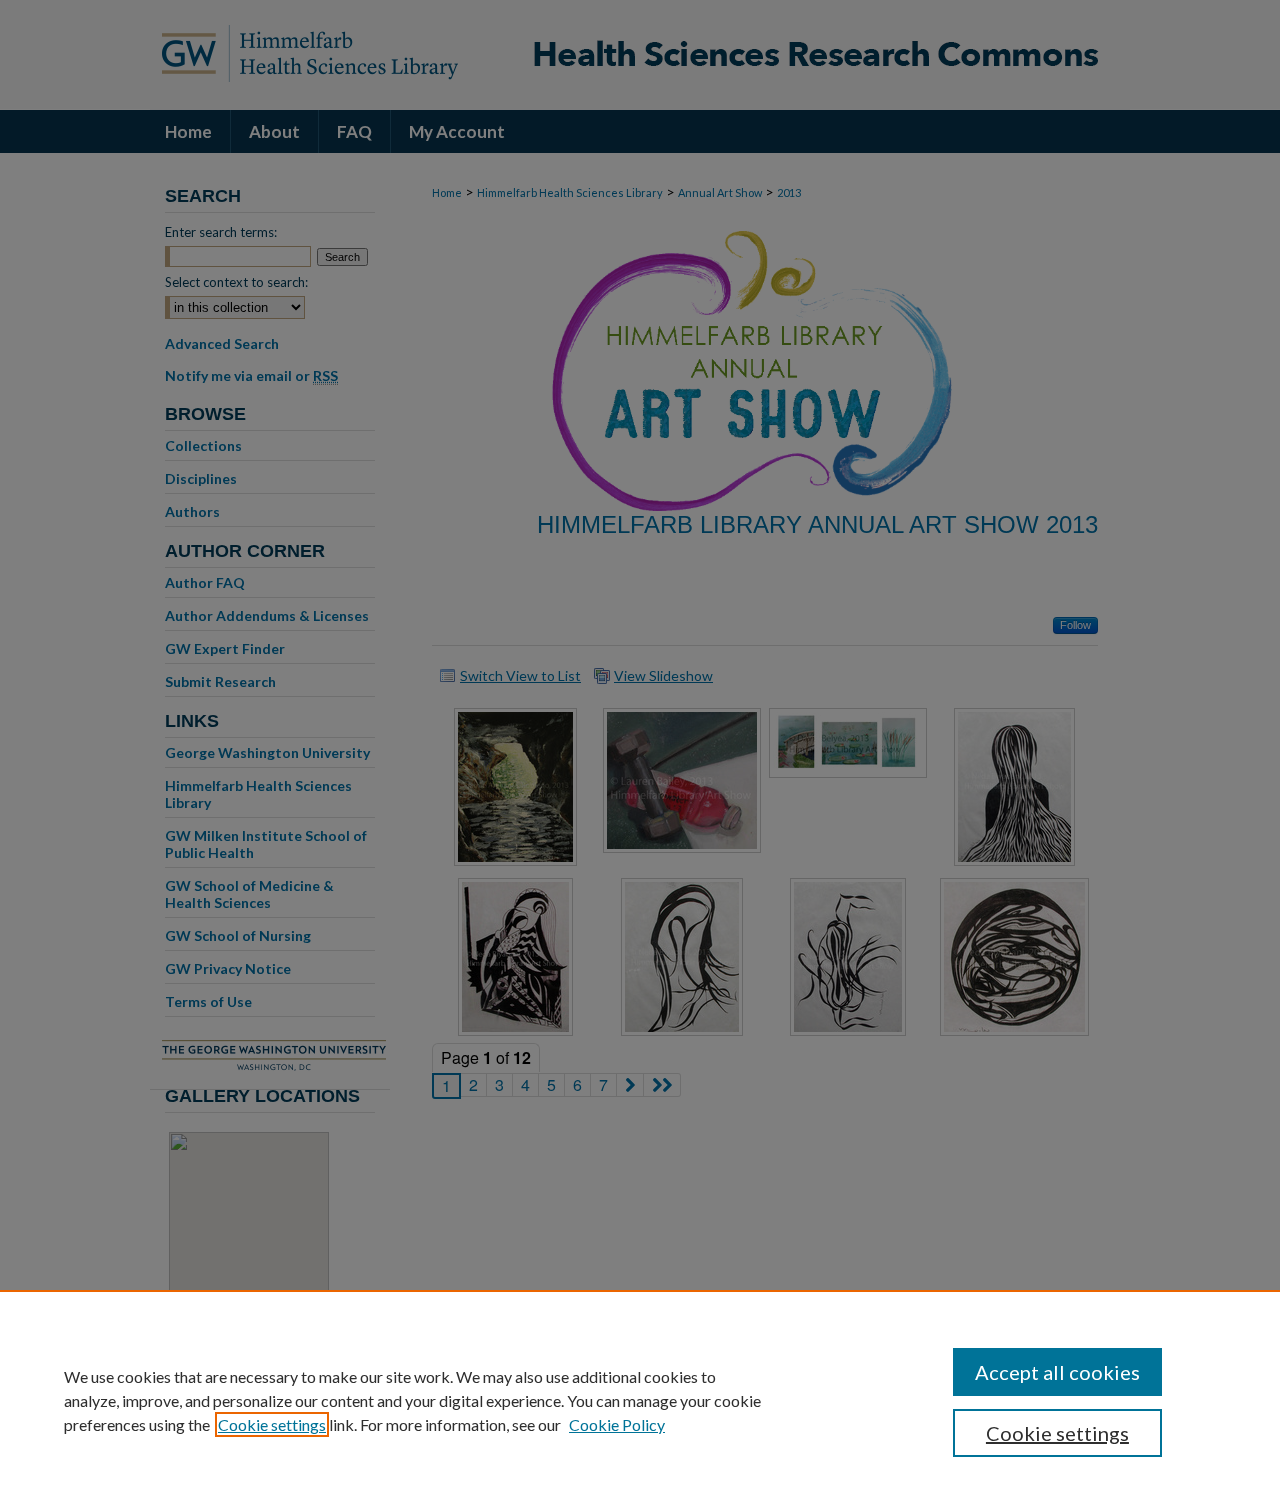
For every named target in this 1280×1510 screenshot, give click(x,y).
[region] (640, 1400)
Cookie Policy (617, 1424)
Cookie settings (272, 1424)
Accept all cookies (1057, 1372)
